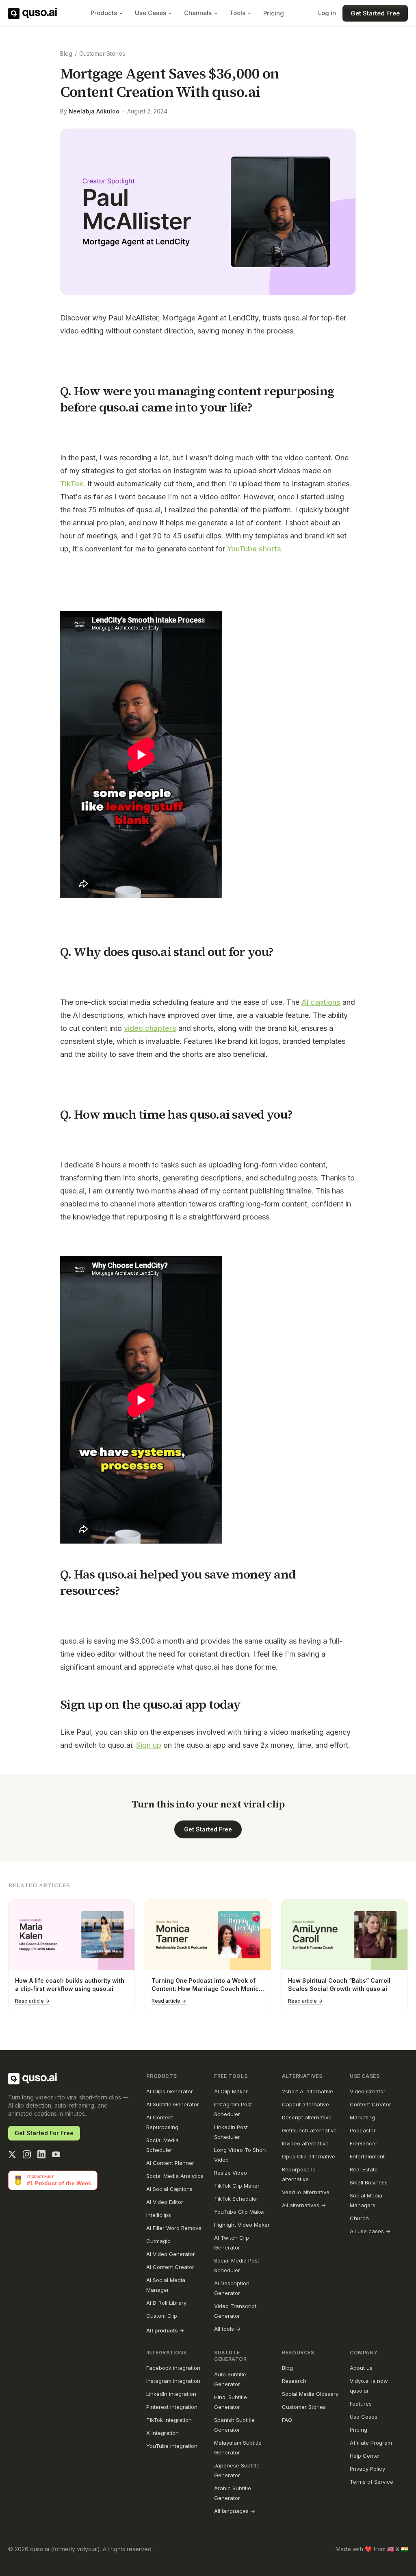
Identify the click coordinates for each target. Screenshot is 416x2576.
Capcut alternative (305, 2104)
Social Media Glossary (310, 2394)
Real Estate (364, 2169)
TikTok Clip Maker (237, 2186)
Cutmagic (158, 2241)
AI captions (321, 1002)
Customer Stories (102, 53)
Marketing (362, 2117)
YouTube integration (172, 2446)
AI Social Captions (169, 2189)
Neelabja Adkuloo (94, 111)
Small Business (369, 2182)
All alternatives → (304, 2205)
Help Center (365, 2456)
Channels (198, 13)
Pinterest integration (172, 2407)
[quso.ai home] (32, 2079)
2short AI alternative (308, 2091)
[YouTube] (56, 2154)
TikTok (72, 484)
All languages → (235, 2511)
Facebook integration (173, 2368)
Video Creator (368, 2091)
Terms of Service (372, 2482)
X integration (162, 2433)
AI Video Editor (165, 2202)
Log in (327, 13)
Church (359, 2218)
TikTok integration (169, 2420)
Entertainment (367, 2156)
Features (361, 2404)
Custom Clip (162, 2316)
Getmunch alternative (309, 2130)
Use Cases (151, 13)
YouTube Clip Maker (240, 2212)
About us (361, 2368)
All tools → (227, 2329)
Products (104, 13)
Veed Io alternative (306, 2192)
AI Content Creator (170, 2267)
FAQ (287, 2420)
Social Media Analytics (175, 2176)
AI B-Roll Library (166, 2303)
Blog (66, 53)
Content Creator (370, 2104)
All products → (165, 2330)
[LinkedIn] (41, 2154)
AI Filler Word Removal (174, 2228)
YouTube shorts (254, 549)
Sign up (149, 1745)
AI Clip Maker (231, 2091)
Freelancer (364, 2143)
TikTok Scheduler (236, 2199)
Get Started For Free (44, 2133)
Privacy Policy (367, 2469)
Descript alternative (307, 2117)
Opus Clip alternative (309, 2156)
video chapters (150, 1028)
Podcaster (363, 2130)
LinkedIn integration (171, 2394)
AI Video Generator (171, 2254)
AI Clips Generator (170, 2091)
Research (294, 2381)
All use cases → (370, 2231)
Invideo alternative (305, 2143)
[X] (12, 2154)
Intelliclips (159, 2215)
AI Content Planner (170, 2163)
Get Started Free (375, 13)
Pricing (274, 13)
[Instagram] (27, 2154)
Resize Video (231, 2173)
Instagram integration (173, 2381)
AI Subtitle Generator (173, 2104)
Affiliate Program (371, 2443)
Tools (237, 13)
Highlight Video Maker (242, 2225)
